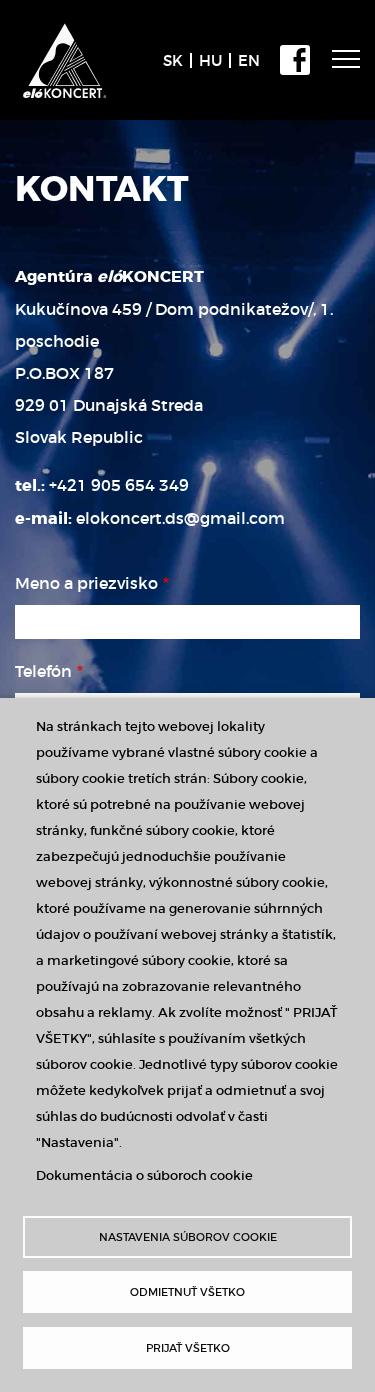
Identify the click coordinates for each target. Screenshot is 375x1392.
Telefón (43, 671)
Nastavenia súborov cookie (188, 1237)
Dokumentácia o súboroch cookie (144, 1175)
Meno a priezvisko (86, 583)
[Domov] (69, 36)
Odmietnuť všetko (187, 1292)
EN (249, 60)
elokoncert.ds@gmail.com (180, 518)
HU (210, 60)
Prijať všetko (188, 1348)
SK (173, 60)
